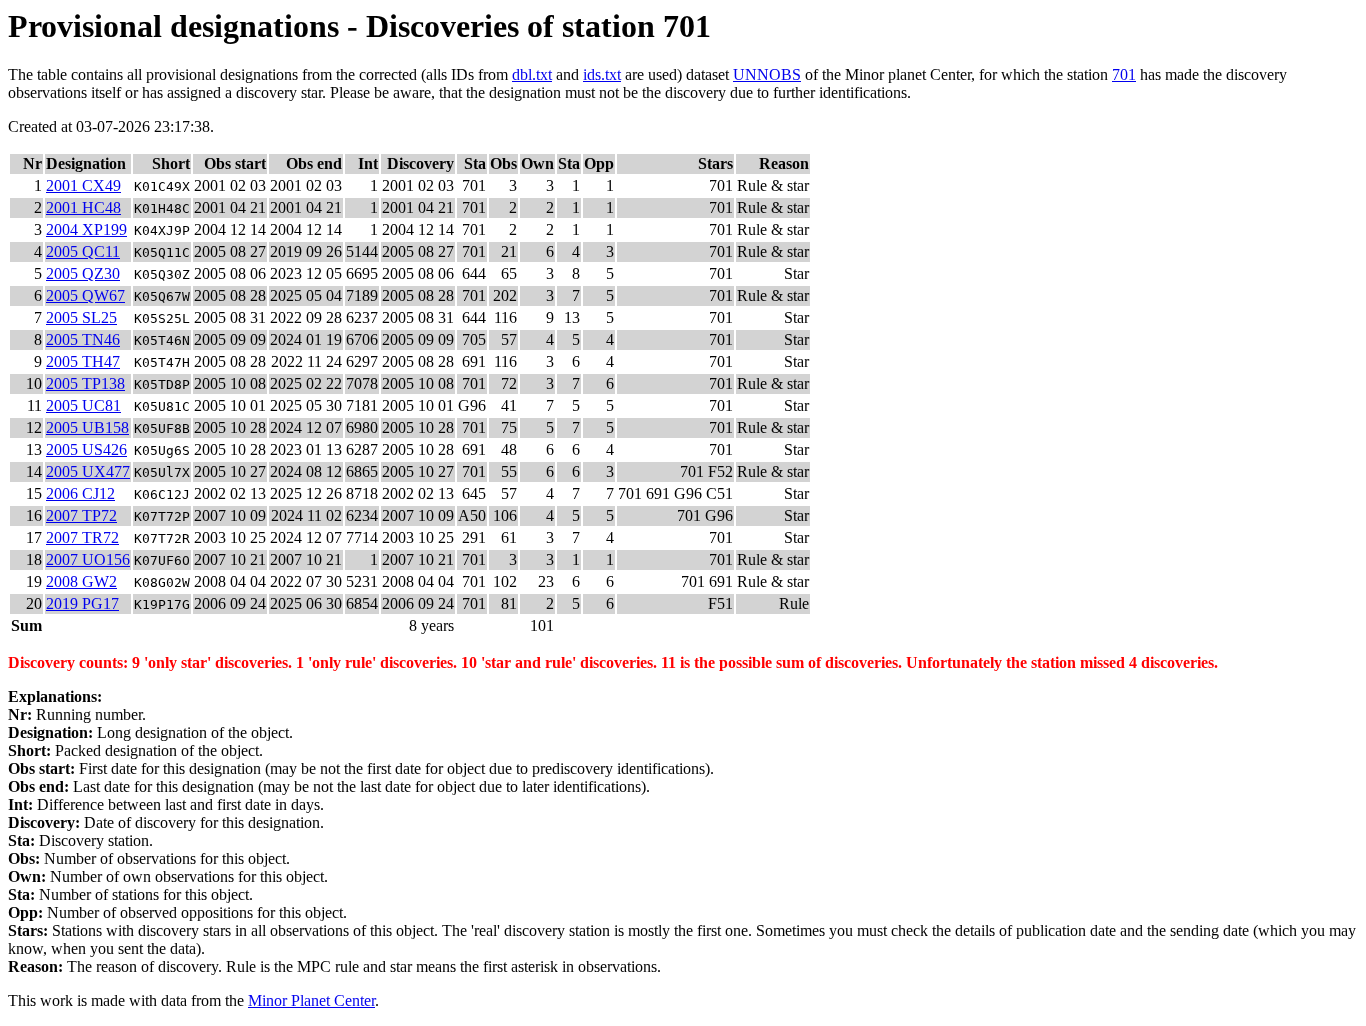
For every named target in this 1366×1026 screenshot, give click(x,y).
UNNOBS (767, 74)
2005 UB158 (87, 427)
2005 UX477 (88, 471)
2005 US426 (86, 449)
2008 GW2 (81, 581)
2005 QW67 (85, 295)
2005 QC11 (83, 251)
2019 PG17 (82, 603)
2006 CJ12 (80, 493)
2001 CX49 (83, 185)
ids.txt (602, 74)
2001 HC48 (83, 207)
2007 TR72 (82, 537)
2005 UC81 (83, 405)
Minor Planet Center (311, 1000)
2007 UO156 (88, 559)
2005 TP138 (85, 383)
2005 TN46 (83, 339)
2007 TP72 (81, 515)
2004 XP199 (86, 229)
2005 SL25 (81, 317)
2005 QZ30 (83, 273)
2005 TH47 (83, 361)
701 (1124, 74)
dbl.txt (532, 74)
